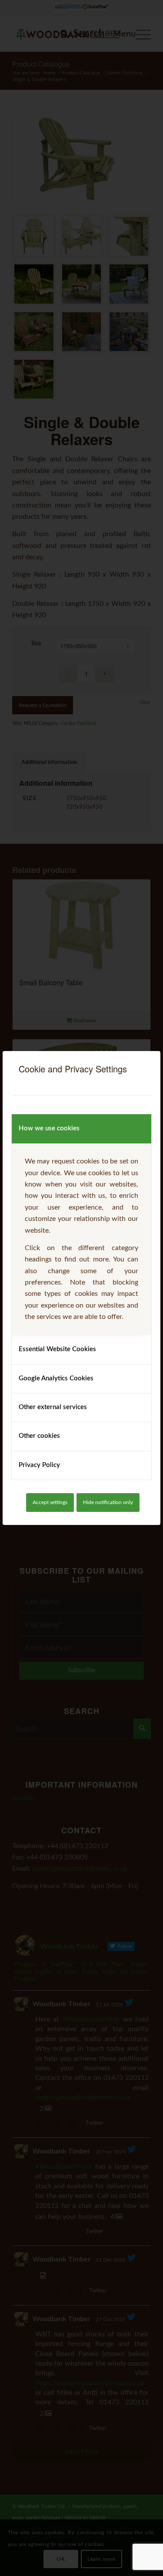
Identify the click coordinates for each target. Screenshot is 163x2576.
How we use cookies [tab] (49, 1128)
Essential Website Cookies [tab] (57, 1349)
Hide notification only (108, 1502)
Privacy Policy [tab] (39, 1465)
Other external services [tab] (53, 1407)
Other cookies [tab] (39, 1436)
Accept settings (50, 1502)
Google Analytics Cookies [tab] (56, 1378)
